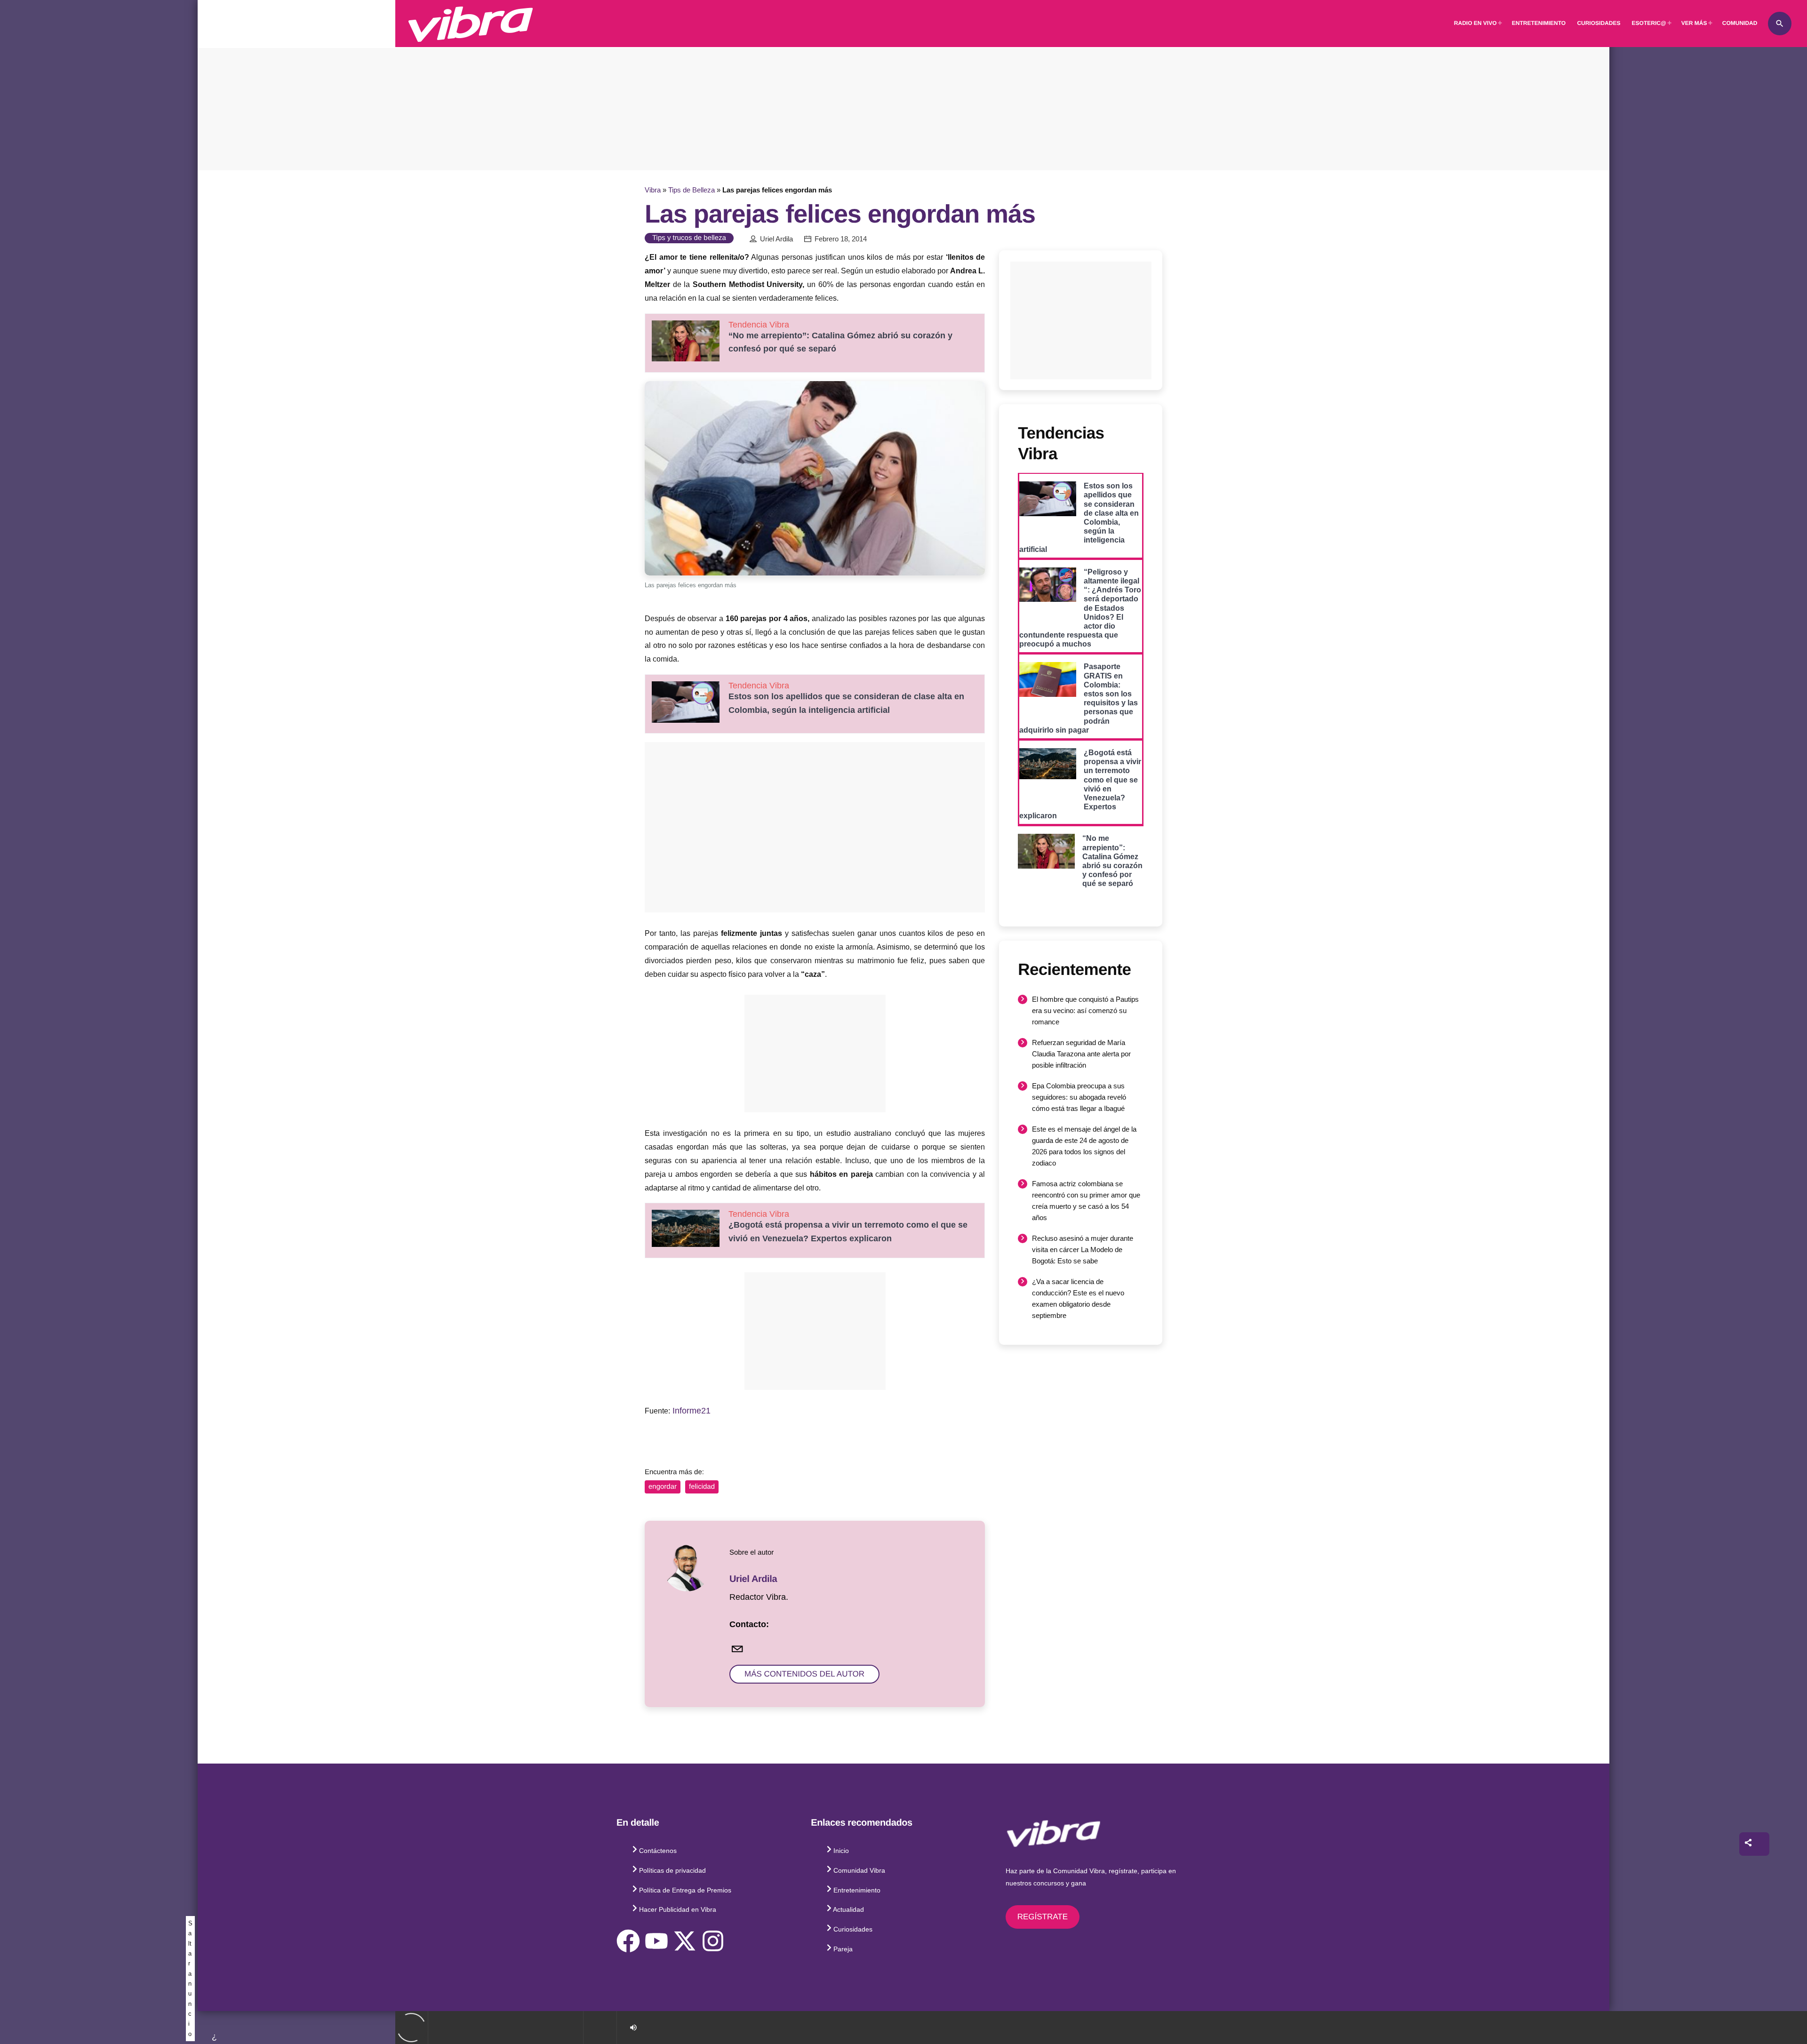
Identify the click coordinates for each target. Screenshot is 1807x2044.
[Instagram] (713, 1941)
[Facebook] (628, 1941)
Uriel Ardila (776, 239)
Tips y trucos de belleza (689, 238)
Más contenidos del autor (804, 1674)
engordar (663, 1487)
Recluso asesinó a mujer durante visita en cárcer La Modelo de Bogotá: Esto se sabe (1083, 1250)
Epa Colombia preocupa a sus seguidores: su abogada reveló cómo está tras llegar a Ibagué (1079, 1097)
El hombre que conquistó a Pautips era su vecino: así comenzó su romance (1085, 1010)
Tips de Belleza (692, 190)
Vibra (653, 190)
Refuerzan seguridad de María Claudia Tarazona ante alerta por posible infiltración (1081, 1054)
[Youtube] (656, 1941)
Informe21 (692, 1411)
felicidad (702, 1487)
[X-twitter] (685, 1941)
